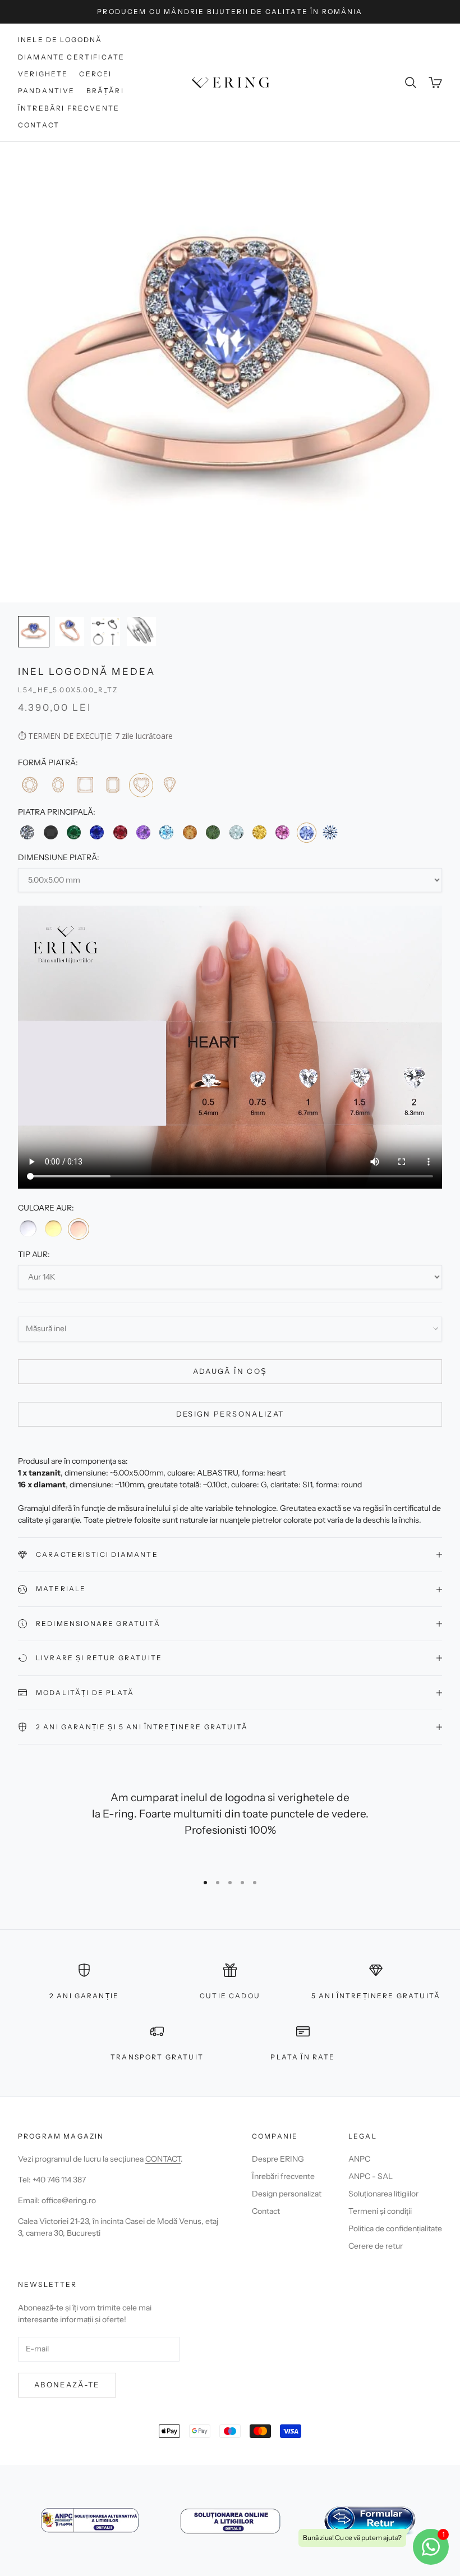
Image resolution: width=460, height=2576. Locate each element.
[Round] (29, 785)
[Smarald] (74, 832)
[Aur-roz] (79, 1229)
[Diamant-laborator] (330, 832)
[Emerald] (112, 785)
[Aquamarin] (236, 832)
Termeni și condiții (380, 2211)
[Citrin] (190, 832)
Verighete (43, 74)
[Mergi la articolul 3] (105, 632)
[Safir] (97, 832)
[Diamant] (27, 832)
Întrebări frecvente (69, 108)
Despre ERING (278, 2159)
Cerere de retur (376, 2246)
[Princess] (85, 785)
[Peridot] (213, 832)
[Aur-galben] (53, 1228)
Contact (39, 125)
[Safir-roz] (282, 832)
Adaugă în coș (230, 1371)
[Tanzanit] (307, 832)
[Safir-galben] (259, 832)
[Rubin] (120, 832)
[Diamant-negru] (50, 832)
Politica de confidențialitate (395, 2228)
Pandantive (47, 91)
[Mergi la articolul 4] (141, 632)
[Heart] (141, 785)
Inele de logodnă (60, 40)
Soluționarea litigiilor (383, 2194)
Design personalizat (230, 1414)
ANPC (359, 2159)
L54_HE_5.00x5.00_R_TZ (68, 690)
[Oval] (57, 785)
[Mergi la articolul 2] (70, 632)
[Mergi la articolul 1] (34, 632)
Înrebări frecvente (283, 2176)
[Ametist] (143, 832)
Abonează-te (67, 2385)
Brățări (105, 91)
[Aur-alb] (28, 1228)
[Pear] (169, 785)
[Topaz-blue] (166, 832)
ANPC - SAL (371, 2176)
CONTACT (163, 2159)
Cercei (95, 74)
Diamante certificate (71, 57)
